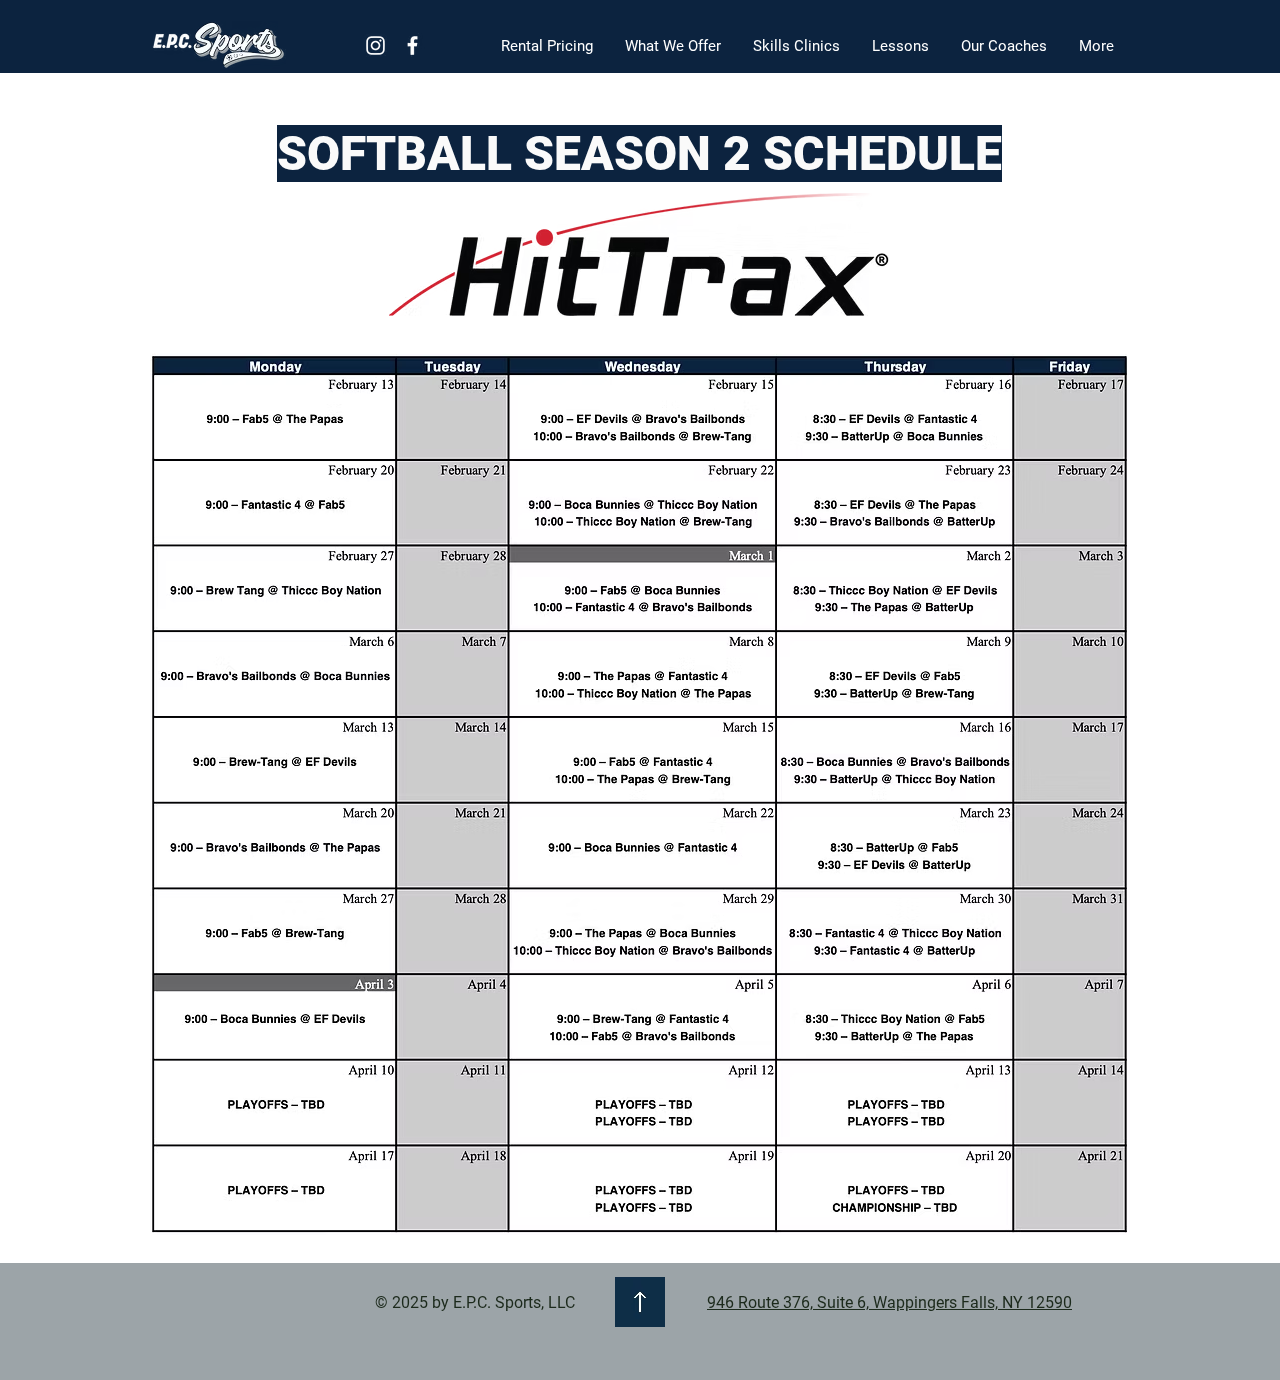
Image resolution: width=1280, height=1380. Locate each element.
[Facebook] (412, 45)
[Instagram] (375, 45)
